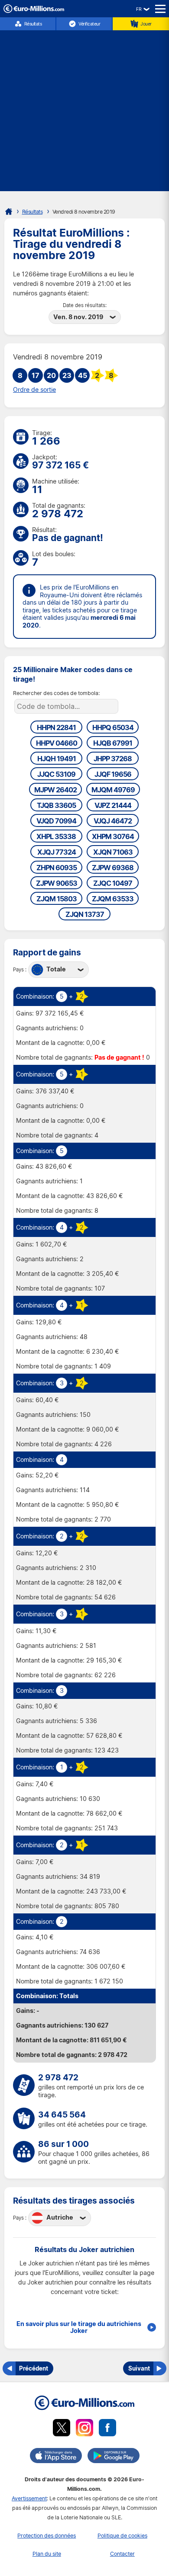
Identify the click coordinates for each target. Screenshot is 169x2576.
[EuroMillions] (34, 11)
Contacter (122, 2554)
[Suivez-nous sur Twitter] (62, 2429)
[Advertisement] (84, 107)
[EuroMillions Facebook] (107, 2429)
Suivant (139, 2368)
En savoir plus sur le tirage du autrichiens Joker (79, 2327)
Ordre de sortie (34, 390)
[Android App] (114, 2457)
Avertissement (29, 2498)
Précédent (34, 2368)
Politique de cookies (122, 2536)
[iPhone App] (56, 2457)
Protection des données (47, 2536)
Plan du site (47, 2554)
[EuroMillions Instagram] (84, 2429)
